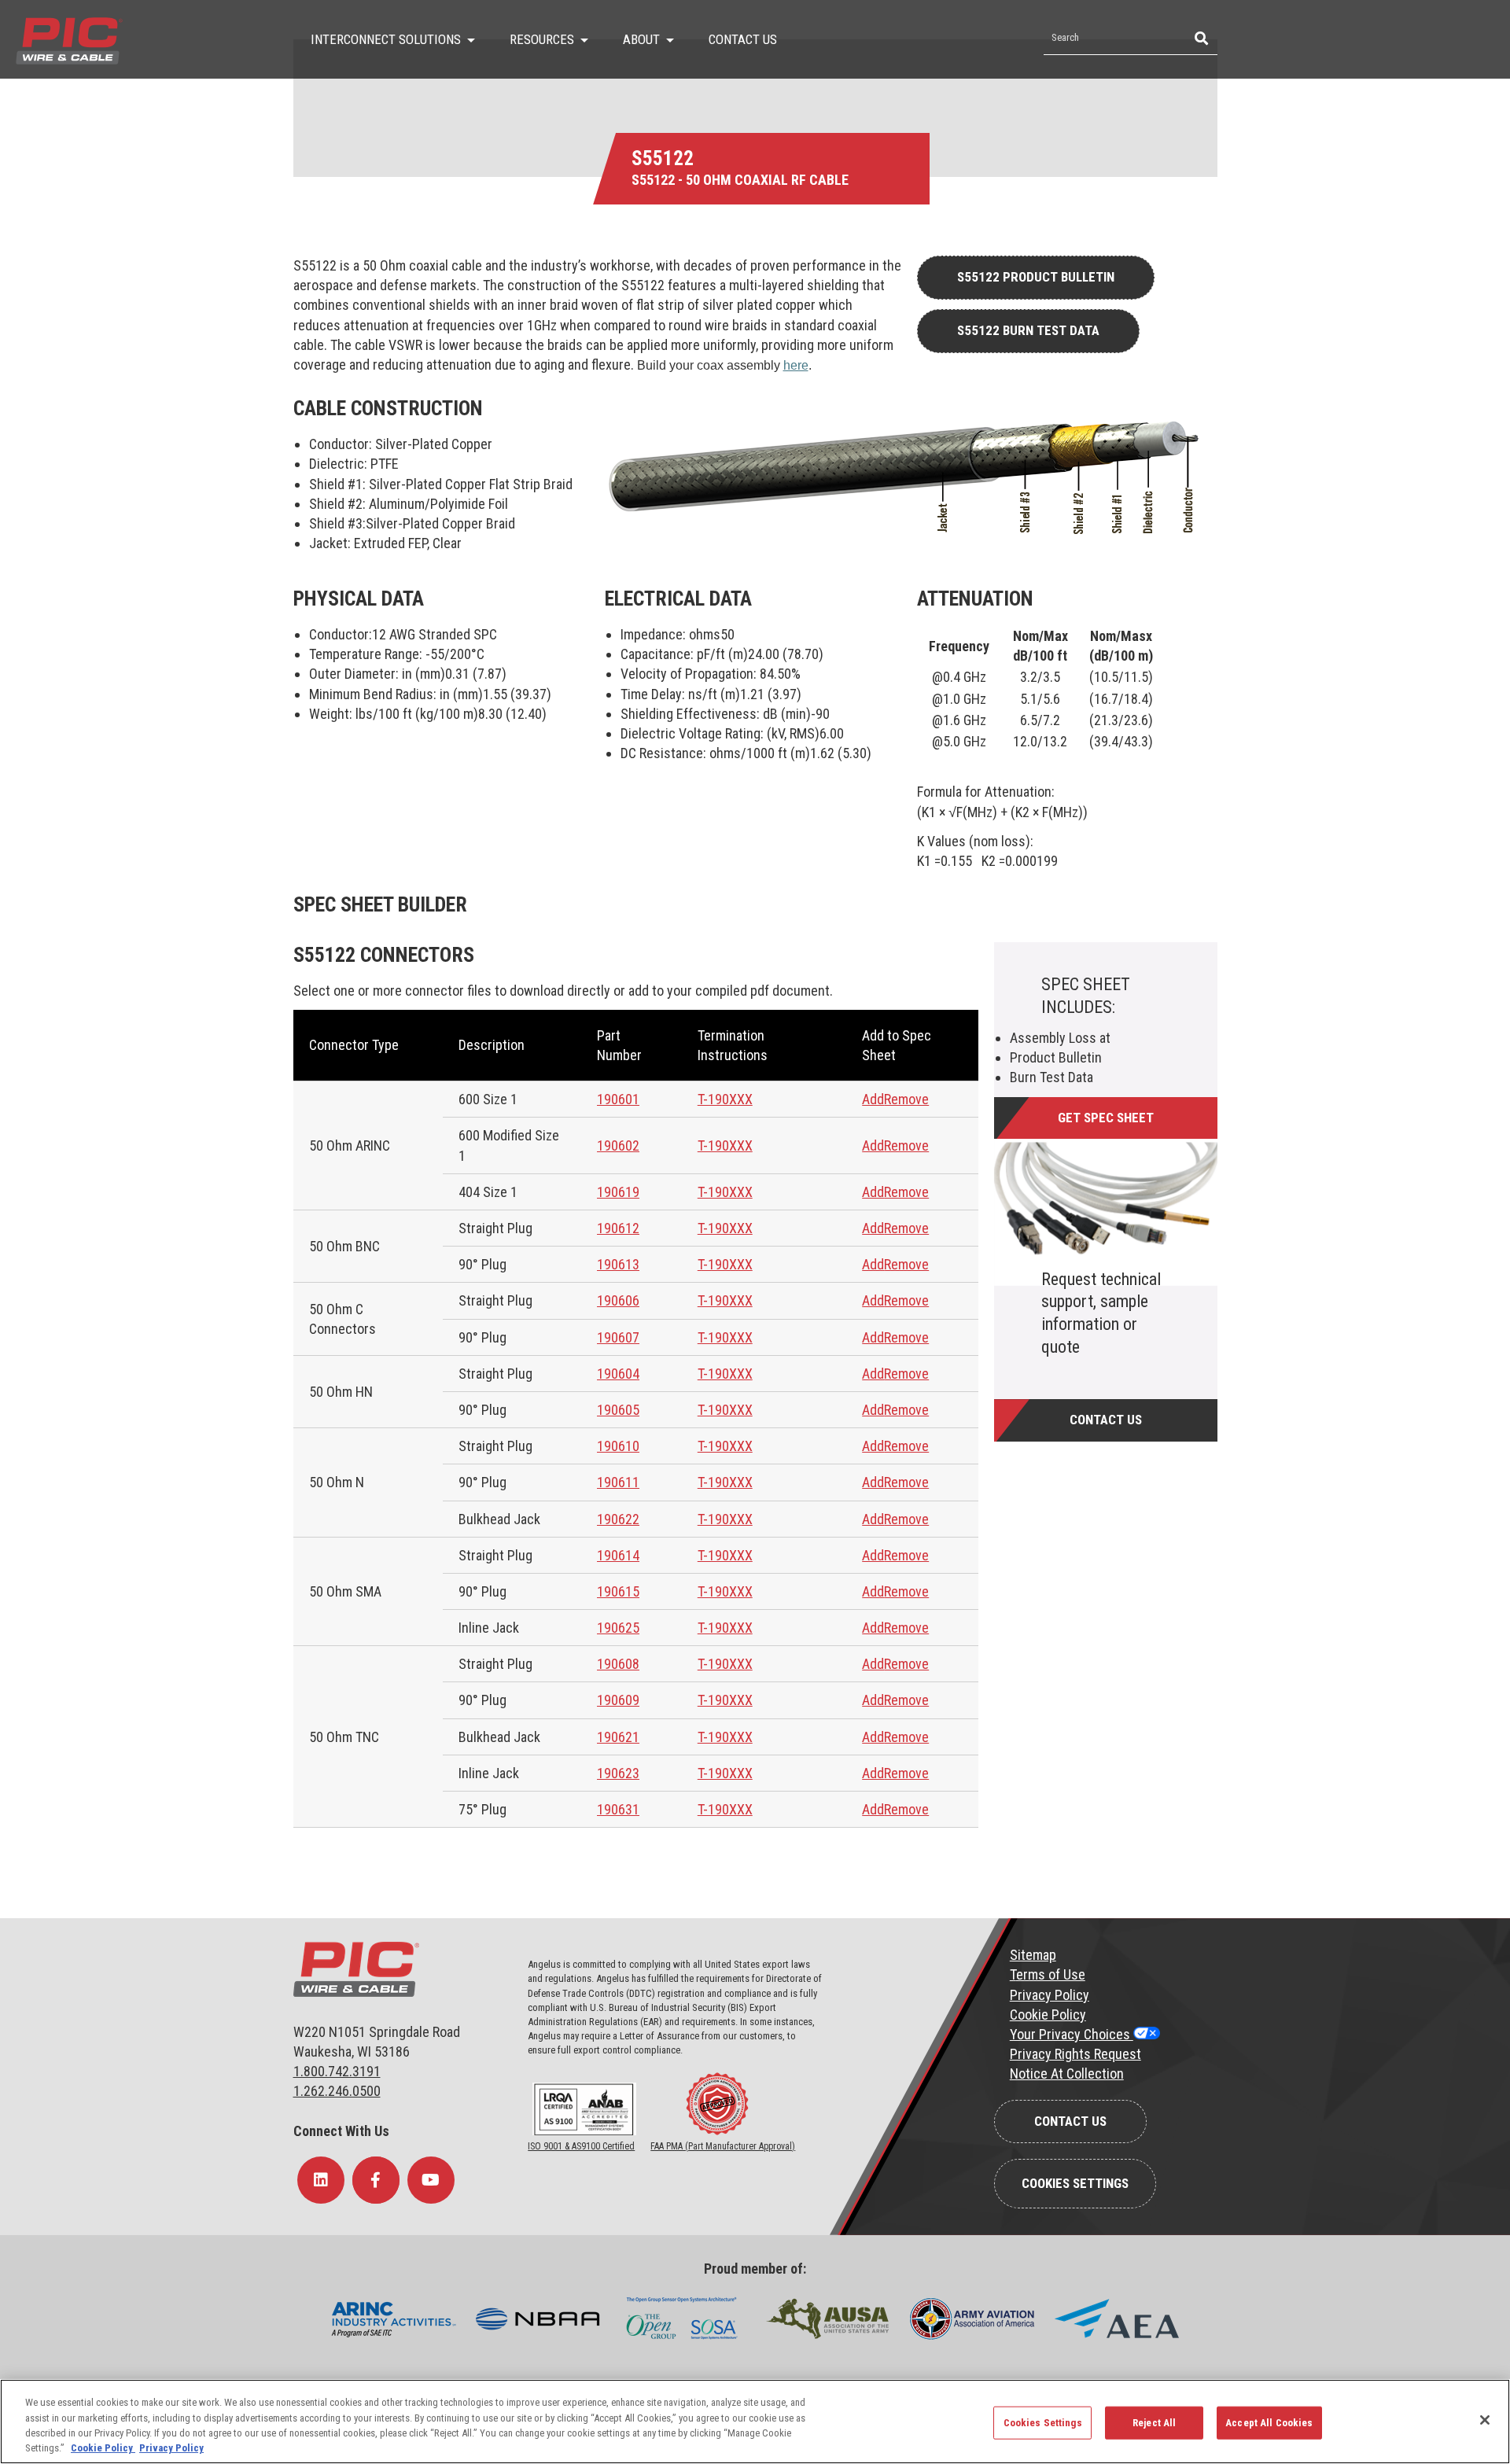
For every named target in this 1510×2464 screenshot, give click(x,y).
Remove (906, 1099)
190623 (618, 1773)
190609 (618, 1700)
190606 (618, 1300)
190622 (618, 1519)
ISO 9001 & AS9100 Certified (581, 2146)
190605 (618, 1410)
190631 (618, 1809)
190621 (618, 1737)
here (796, 365)
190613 (618, 1264)
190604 (618, 1374)
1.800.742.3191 (337, 2071)
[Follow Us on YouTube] (431, 2180)
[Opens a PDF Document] (584, 2132)
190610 (618, 1446)
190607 (618, 1337)
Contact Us (1106, 1420)
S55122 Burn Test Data (1028, 330)
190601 (618, 1099)
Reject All (1154, 2423)
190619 (618, 1192)
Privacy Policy (1050, 1995)
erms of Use (1051, 1974)
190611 (618, 1482)
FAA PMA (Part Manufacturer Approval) (723, 2146)
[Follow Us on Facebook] (376, 2180)
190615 (618, 1591)
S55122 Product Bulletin (1036, 277)
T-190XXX (725, 1099)
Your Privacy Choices (1072, 2034)
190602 (618, 1145)
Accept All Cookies (1269, 2423)
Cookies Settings (1075, 2183)
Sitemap (1033, 1955)
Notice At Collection (1067, 2074)
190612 (618, 1228)
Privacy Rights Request (1075, 2054)
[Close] (1485, 2420)
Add (873, 1099)
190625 (618, 1628)
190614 (618, 1555)
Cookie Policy (1048, 2015)
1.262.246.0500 (337, 2091)
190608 (618, 1664)
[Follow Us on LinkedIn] (321, 2180)
